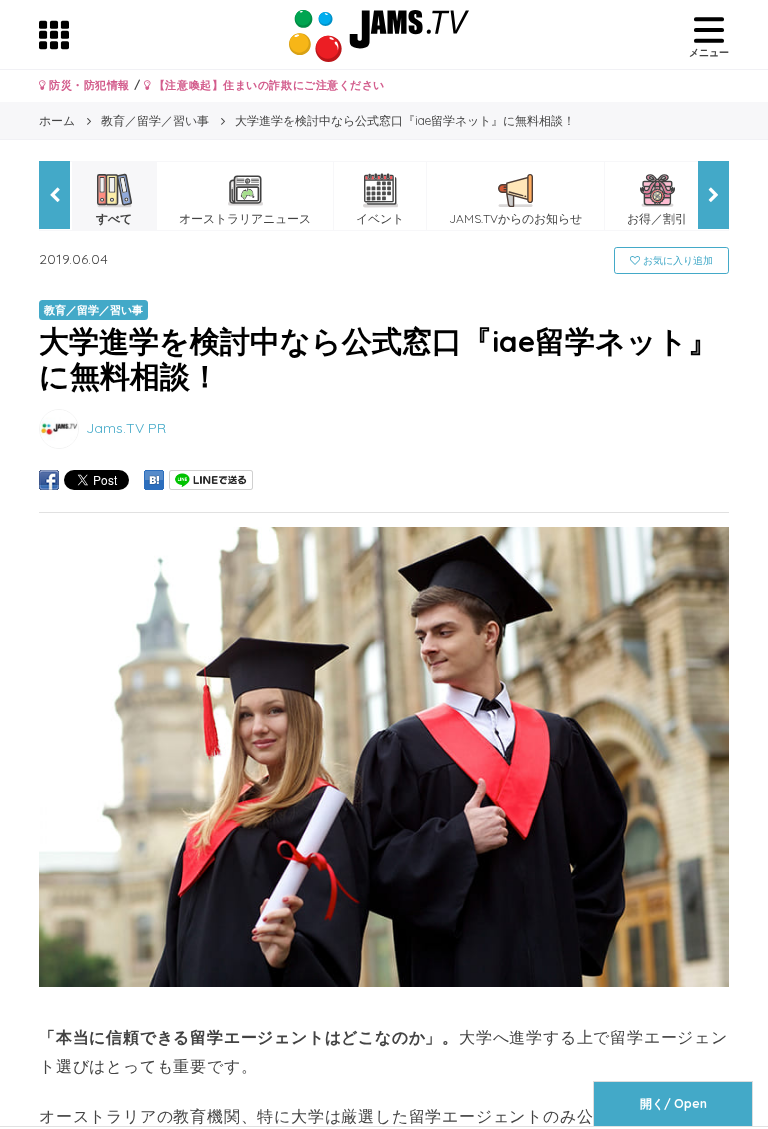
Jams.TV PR (126, 428)
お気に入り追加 (676, 260)
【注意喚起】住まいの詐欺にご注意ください (267, 85)
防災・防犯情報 (88, 85)
